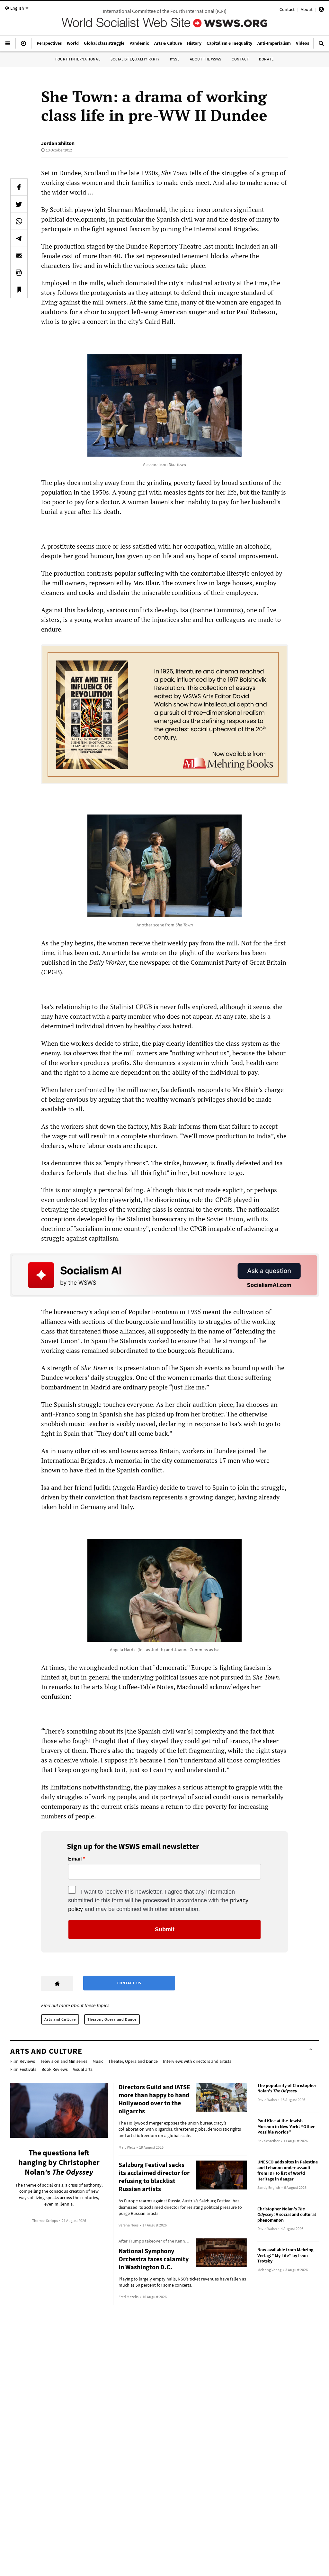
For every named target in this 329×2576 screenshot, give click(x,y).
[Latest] (23, 46)
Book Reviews (55, 2069)
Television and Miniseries (64, 2061)
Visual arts (83, 2069)
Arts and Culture (60, 2019)
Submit (165, 1929)
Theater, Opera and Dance (112, 2019)
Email (75, 1859)
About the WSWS (206, 59)
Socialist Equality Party (135, 59)
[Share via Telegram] (19, 238)
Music (98, 2061)
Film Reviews (23, 2061)
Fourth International (78, 59)
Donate (266, 59)
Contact (287, 9)
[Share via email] (19, 255)
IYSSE (175, 59)
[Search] (321, 46)
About (307, 9)
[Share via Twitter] (19, 204)
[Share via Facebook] (19, 187)
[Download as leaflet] (19, 272)
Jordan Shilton (58, 143)
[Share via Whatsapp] (19, 221)
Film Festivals (23, 2069)
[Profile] (321, 10)
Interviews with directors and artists (197, 2061)
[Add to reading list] (19, 289)
